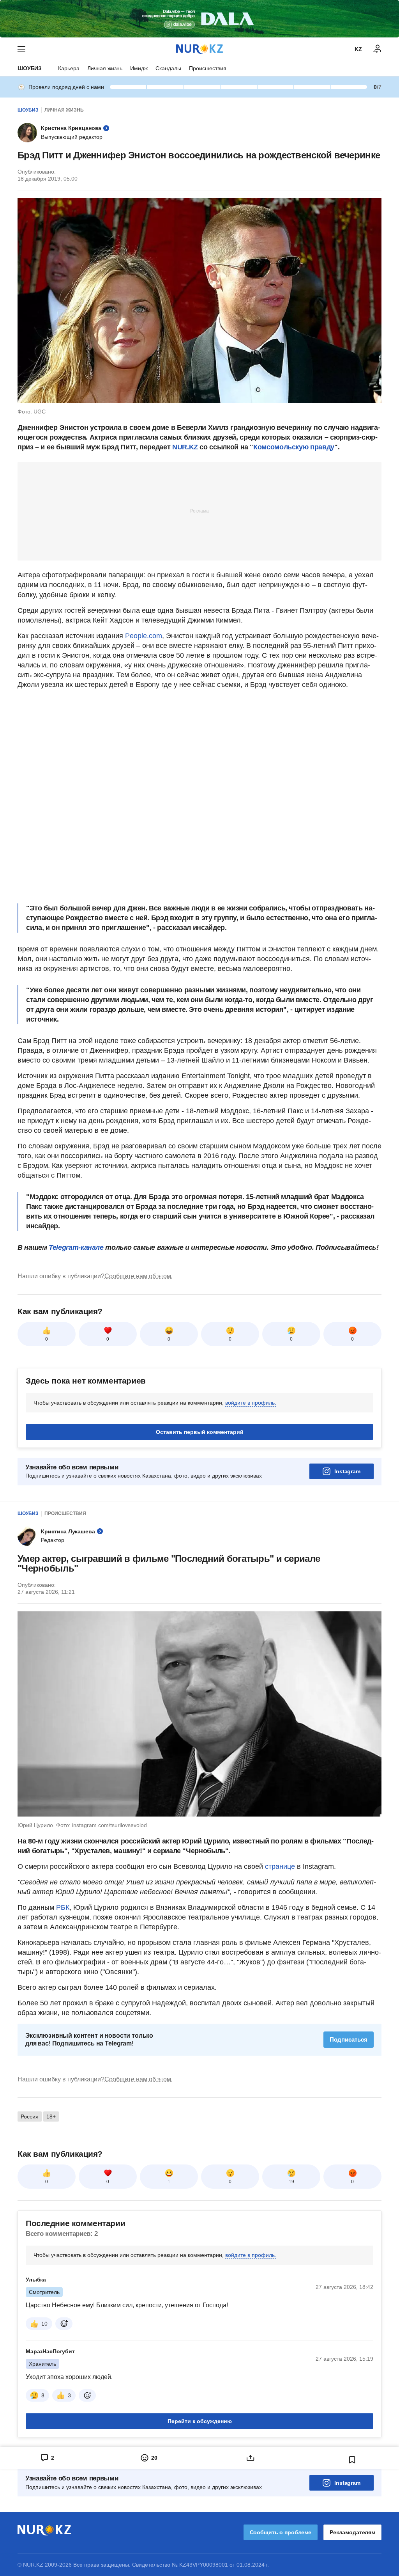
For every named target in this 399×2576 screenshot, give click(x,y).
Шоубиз (30, 68)
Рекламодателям (352, 2532)
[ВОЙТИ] (378, 49)
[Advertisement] (199, 511)
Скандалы (168, 68)
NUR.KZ (185, 447)
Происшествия (208, 68)
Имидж (139, 68)
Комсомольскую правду (294, 447)
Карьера (69, 68)
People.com (144, 636)
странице (280, 1866)
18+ (51, 2117)
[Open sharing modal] (250, 2458)
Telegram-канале (76, 1247)
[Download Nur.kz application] (199, 19)
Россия (30, 2117)
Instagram (347, 1471)
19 (291, 2182)
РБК (63, 1907)
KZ (358, 49)
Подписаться (349, 2039)
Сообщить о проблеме (281, 2532)
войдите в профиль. (251, 1403)
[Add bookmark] (352, 2460)
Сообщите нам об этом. (139, 1276)
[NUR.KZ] (199, 49)
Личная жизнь (105, 68)
